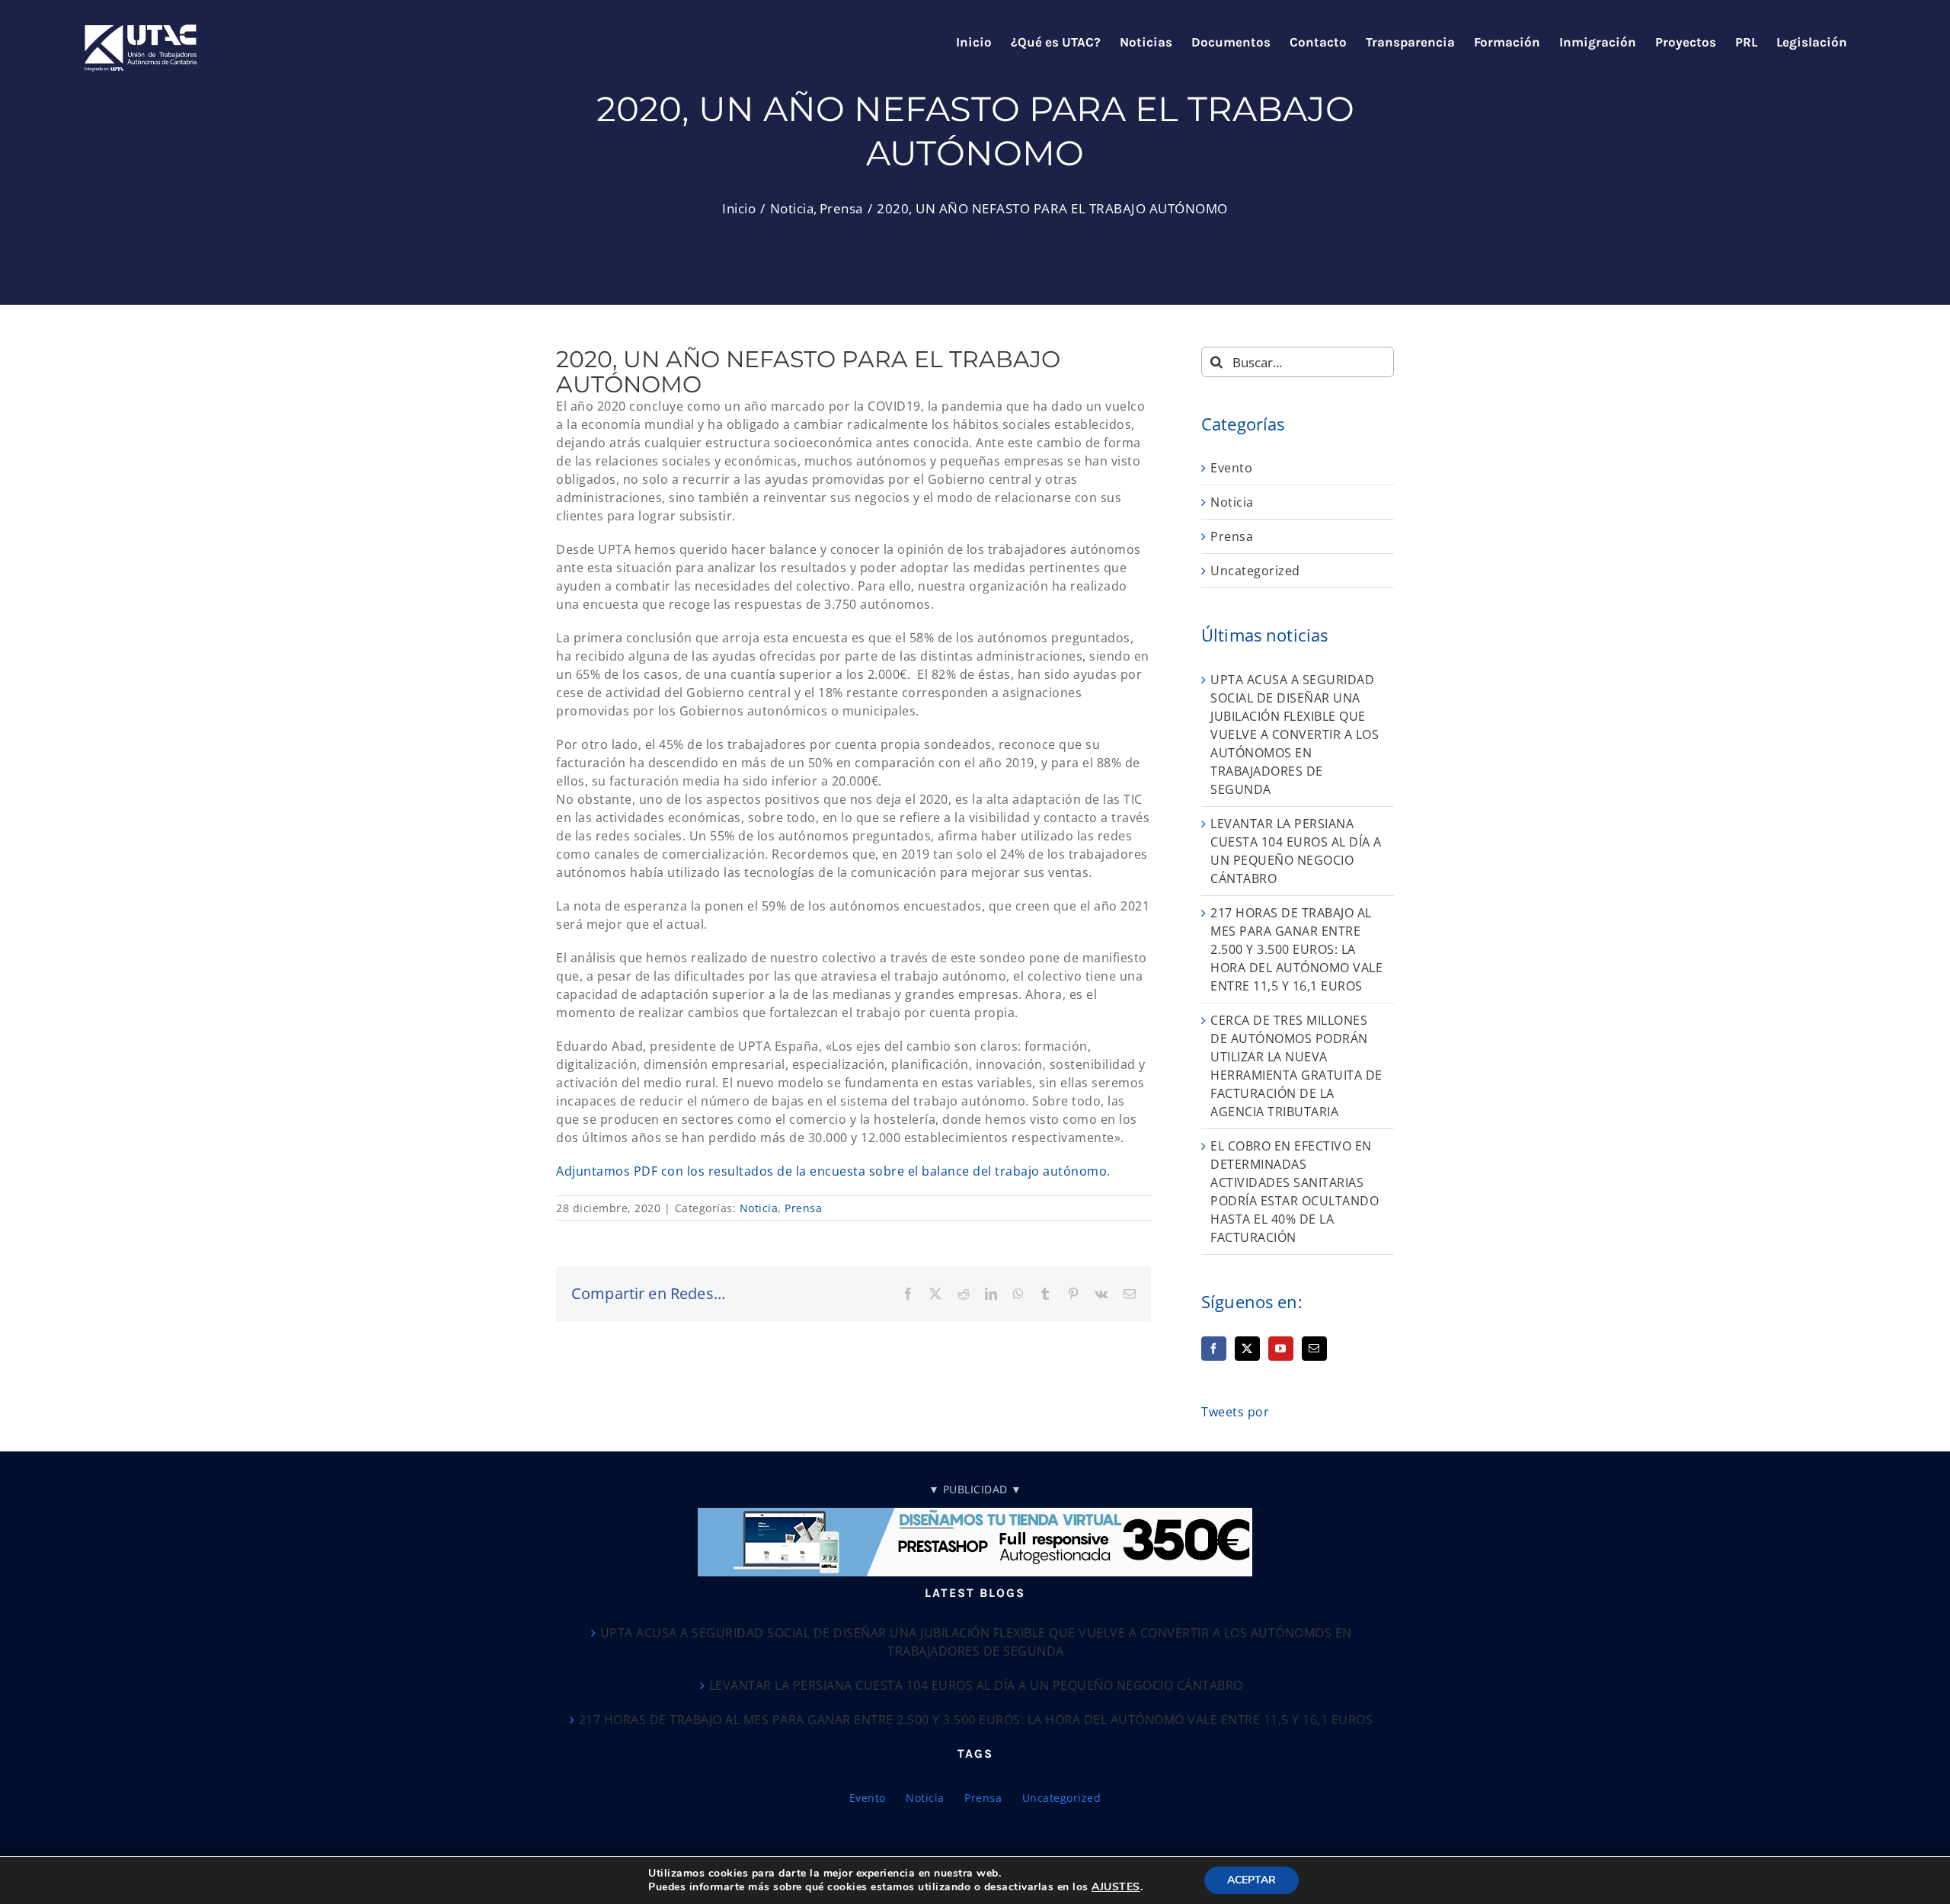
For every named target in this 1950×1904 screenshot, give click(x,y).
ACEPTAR (1252, 1880)
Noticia (759, 1208)
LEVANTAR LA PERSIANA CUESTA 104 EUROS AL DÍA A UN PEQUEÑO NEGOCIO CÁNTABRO (976, 1685)
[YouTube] (1281, 1349)
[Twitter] (1247, 1349)
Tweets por (1235, 1412)
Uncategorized (1255, 571)
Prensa (803, 1208)
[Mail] (1314, 1349)
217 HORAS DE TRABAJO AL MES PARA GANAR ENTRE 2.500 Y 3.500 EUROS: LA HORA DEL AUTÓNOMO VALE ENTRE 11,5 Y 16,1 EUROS (1296, 949)
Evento (1231, 468)
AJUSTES (1116, 1887)
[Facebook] (1214, 1349)
